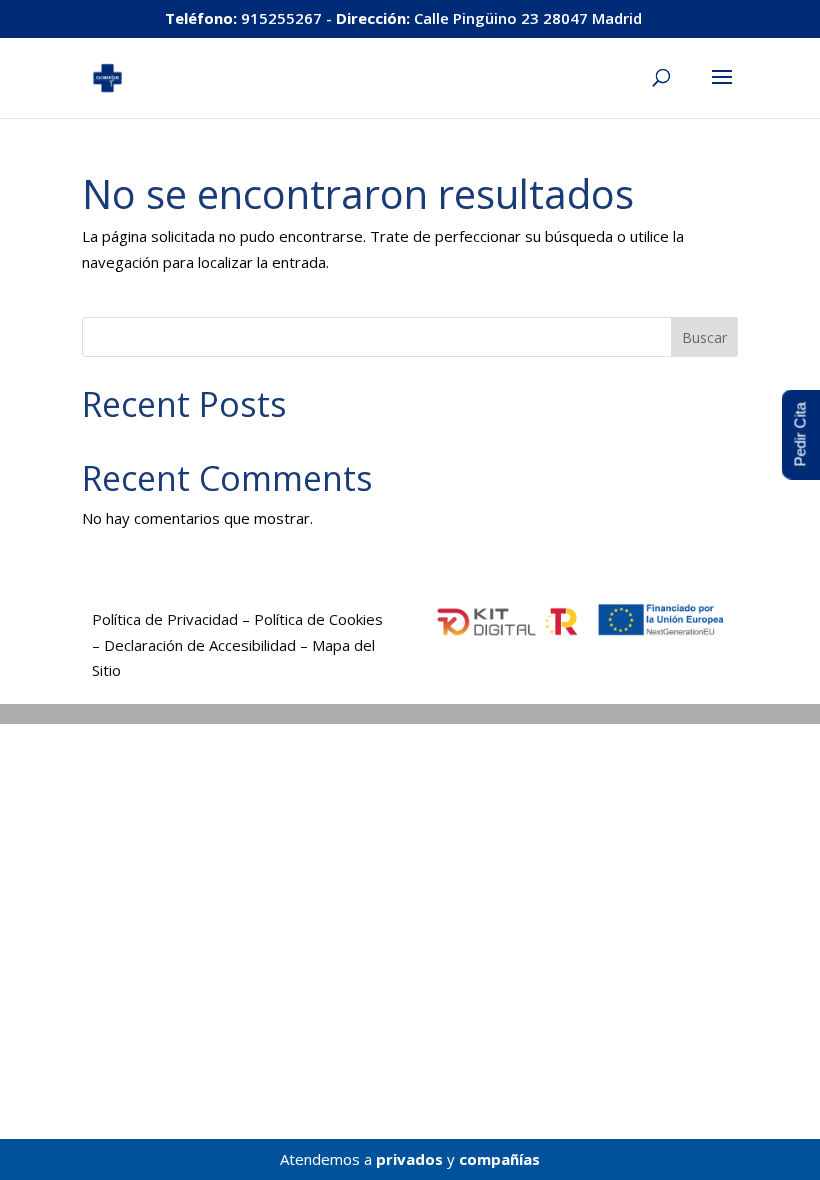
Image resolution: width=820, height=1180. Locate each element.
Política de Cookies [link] (318, 619)
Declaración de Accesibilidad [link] (200, 645)
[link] (107, 76)
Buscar (704, 337)
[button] (722, 90)
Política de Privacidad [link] (165, 619)
